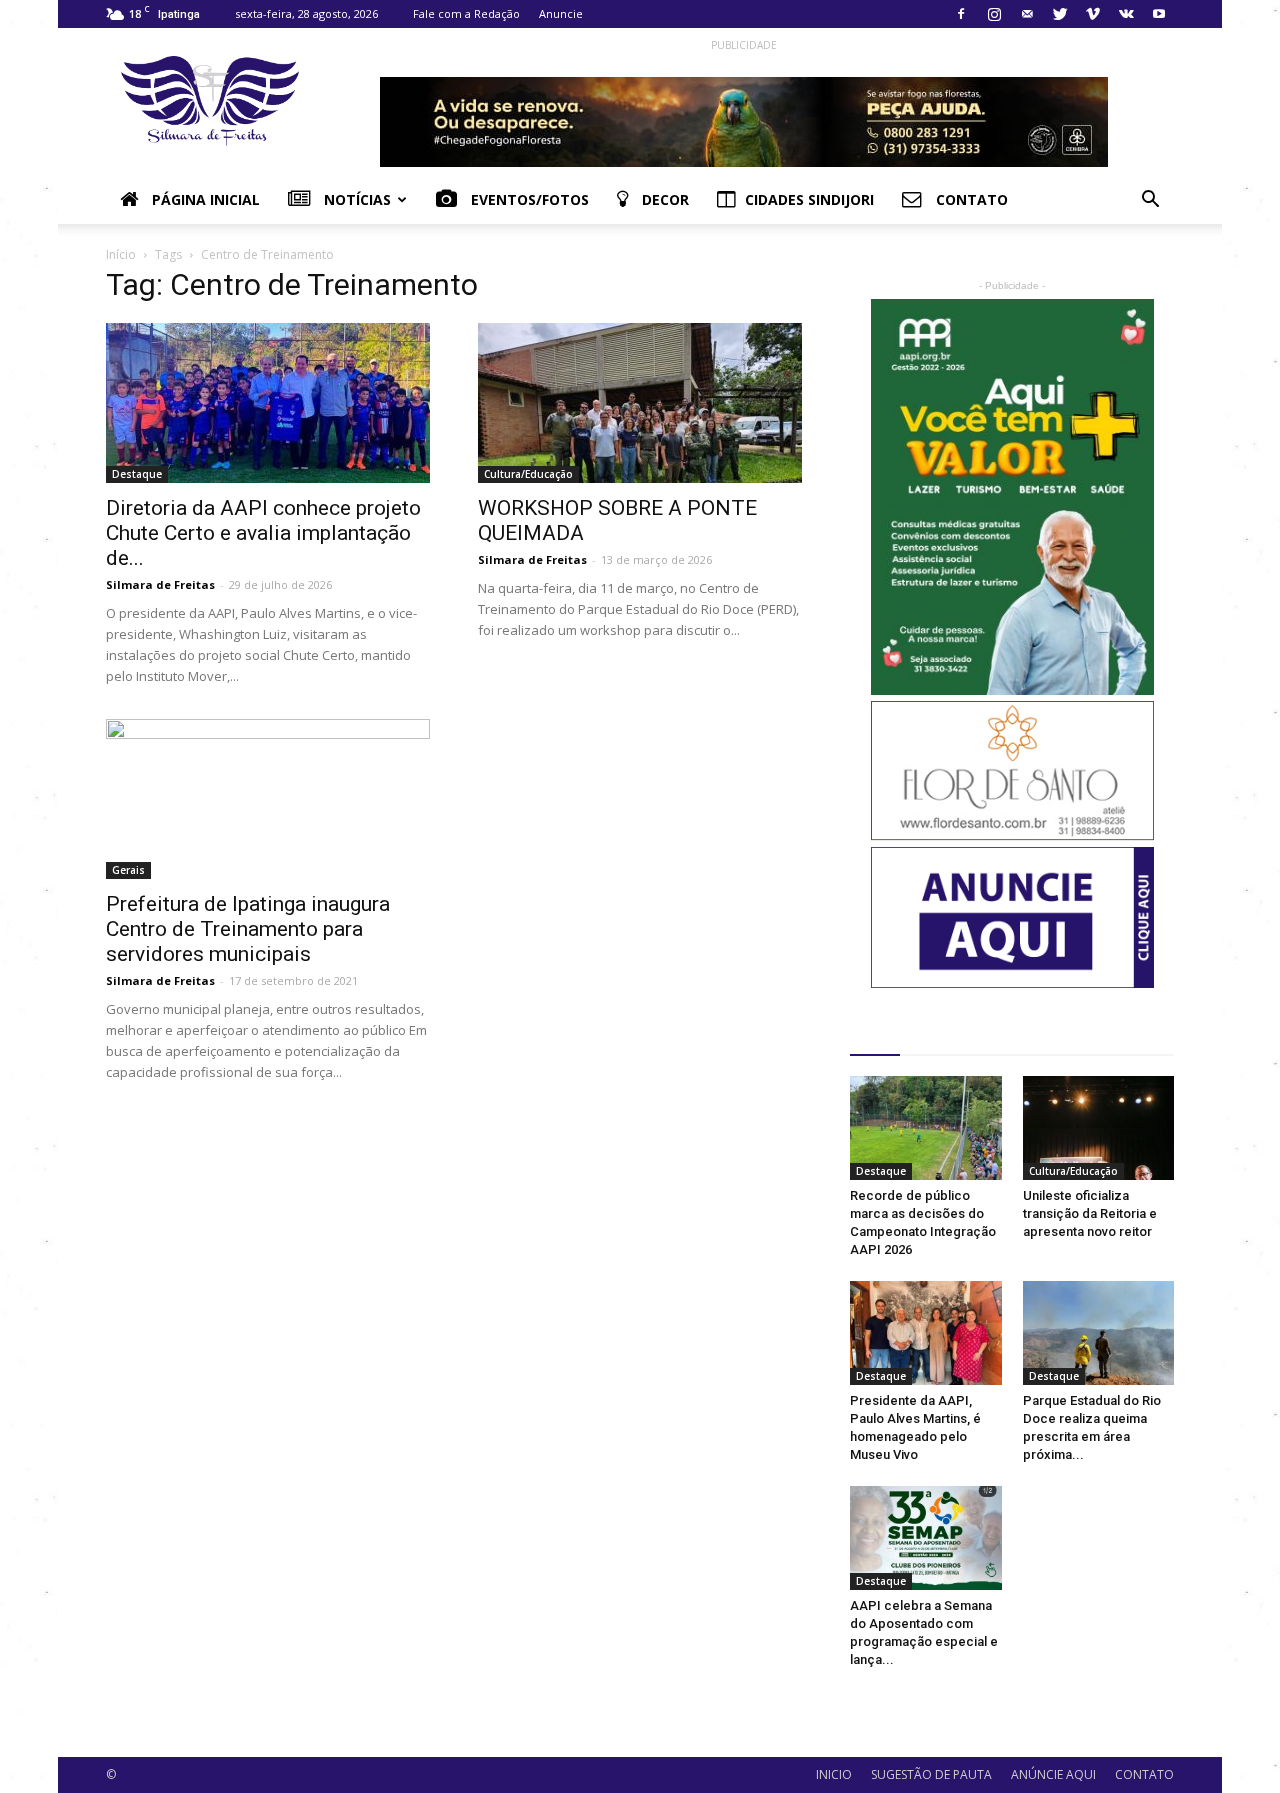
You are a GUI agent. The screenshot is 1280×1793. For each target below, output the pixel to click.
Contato (970, 199)
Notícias (355, 199)
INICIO (834, 1774)
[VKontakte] (1126, 14)
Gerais (128, 870)
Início (121, 254)
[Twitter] (1060, 14)
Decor (663, 199)
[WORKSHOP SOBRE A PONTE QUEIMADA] (640, 403)
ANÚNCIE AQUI (1053, 1774)
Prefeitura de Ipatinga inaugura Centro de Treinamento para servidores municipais (248, 929)
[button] (1150, 201)
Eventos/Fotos (528, 199)
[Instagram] (994, 14)
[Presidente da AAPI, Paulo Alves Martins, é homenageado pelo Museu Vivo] (926, 1333)
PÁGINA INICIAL (204, 199)
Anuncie (561, 13)
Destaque (137, 474)
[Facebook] (961, 14)
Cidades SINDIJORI (809, 199)
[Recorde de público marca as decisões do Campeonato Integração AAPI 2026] (926, 1128)
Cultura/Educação (528, 474)
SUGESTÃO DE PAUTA (931, 1774)
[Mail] (1027, 14)
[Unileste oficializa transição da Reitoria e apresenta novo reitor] (1099, 1128)
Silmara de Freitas (160, 584)
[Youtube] (1159, 14)
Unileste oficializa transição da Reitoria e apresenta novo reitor (1090, 1213)
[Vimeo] (1093, 14)
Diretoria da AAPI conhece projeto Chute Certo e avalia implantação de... (263, 533)
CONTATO (1144, 1774)
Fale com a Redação (466, 13)
